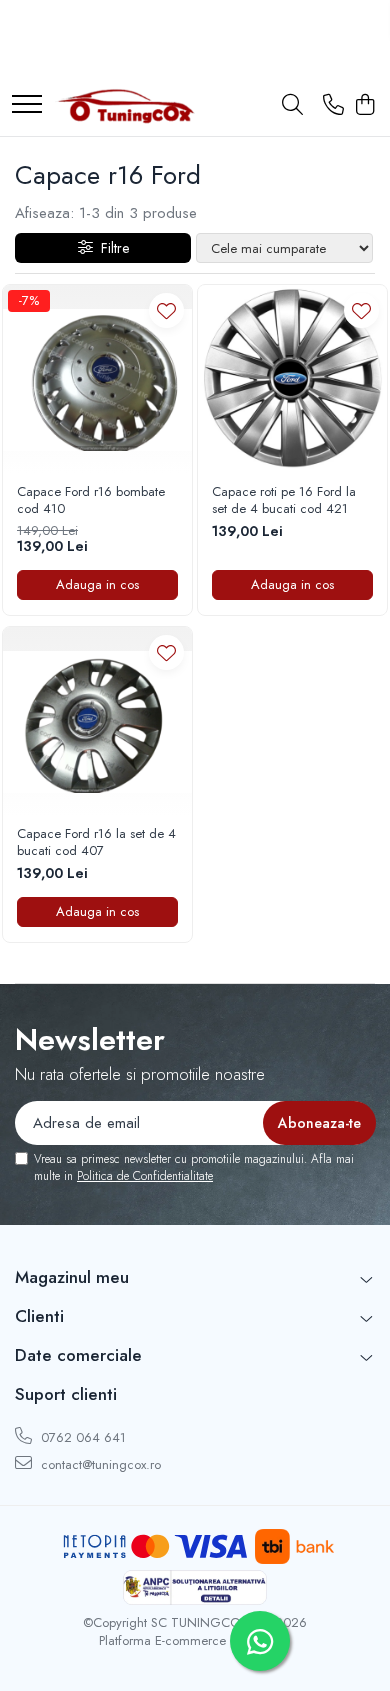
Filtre (111, 248)
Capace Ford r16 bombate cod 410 (91, 501)
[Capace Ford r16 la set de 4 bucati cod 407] (97, 721)
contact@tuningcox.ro (99, 1464)
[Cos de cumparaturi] (364, 106)
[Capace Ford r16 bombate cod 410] (97, 379)
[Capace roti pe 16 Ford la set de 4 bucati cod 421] (292, 379)
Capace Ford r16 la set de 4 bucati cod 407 (96, 843)
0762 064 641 (81, 1437)
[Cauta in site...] (292, 106)
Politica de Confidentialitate (145, 1176)
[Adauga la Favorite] (166, 310)
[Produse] (27, 105)
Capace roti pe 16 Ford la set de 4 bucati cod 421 (284, 501)
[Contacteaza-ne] (333, 106)
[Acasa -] (125, 106)
